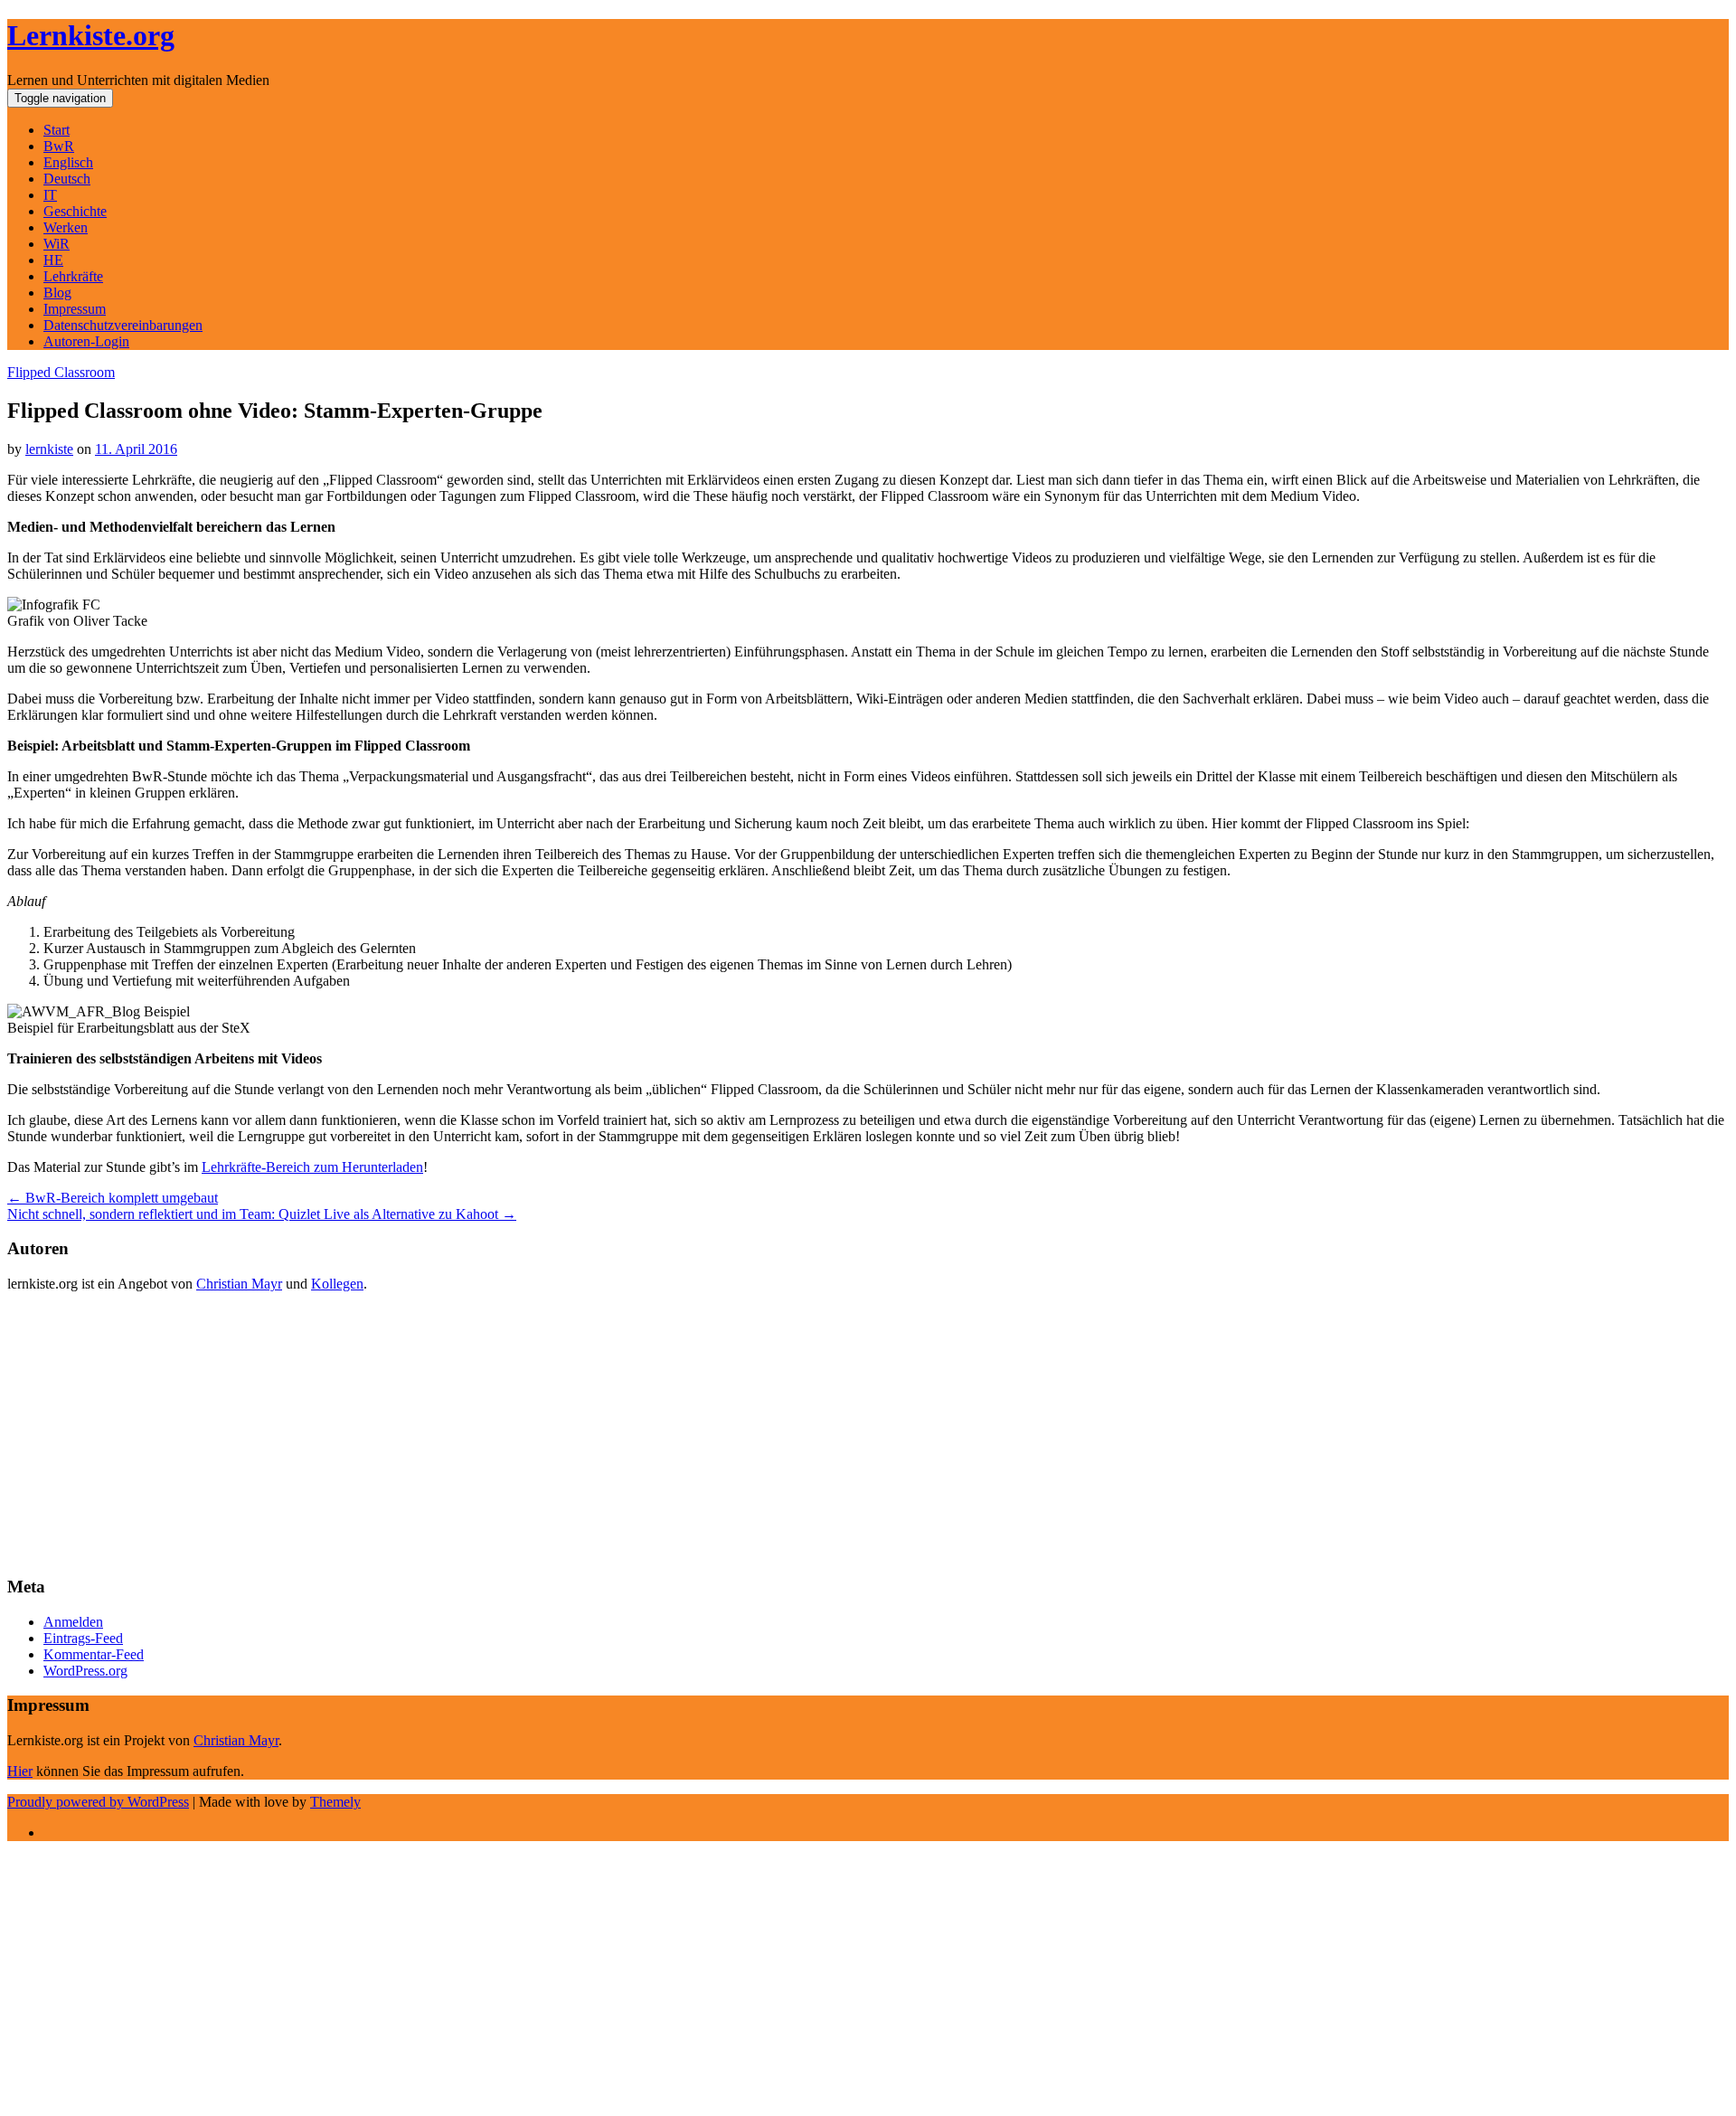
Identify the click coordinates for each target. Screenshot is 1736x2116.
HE (53, 260)
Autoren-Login (86, 341)
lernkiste (49, 449)
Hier (20, 1771)
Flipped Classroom (61, 372)
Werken (66, 227)
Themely (335, 1802)
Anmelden (73, 1622)
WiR (57, 244)
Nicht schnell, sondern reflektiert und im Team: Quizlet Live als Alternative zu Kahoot (262, 1214)
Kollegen (337, 1284)
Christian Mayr (239, 1284)
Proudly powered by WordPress (98, 1802)
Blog (57, 293)
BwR (59, 146)
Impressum (75, 309)
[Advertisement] (550, 1433)
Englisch (68, 162)
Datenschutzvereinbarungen (123, 325)
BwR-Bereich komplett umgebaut (113, 1198)
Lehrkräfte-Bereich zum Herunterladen (312, 1167)
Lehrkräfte (73, 276)
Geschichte (75, 211)
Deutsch (67, 179)
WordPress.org (85, 1671)
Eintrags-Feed (83, 1638)
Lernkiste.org (91, 35)
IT (50, 195)
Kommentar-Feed (94, 1654)
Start (57, 130)
